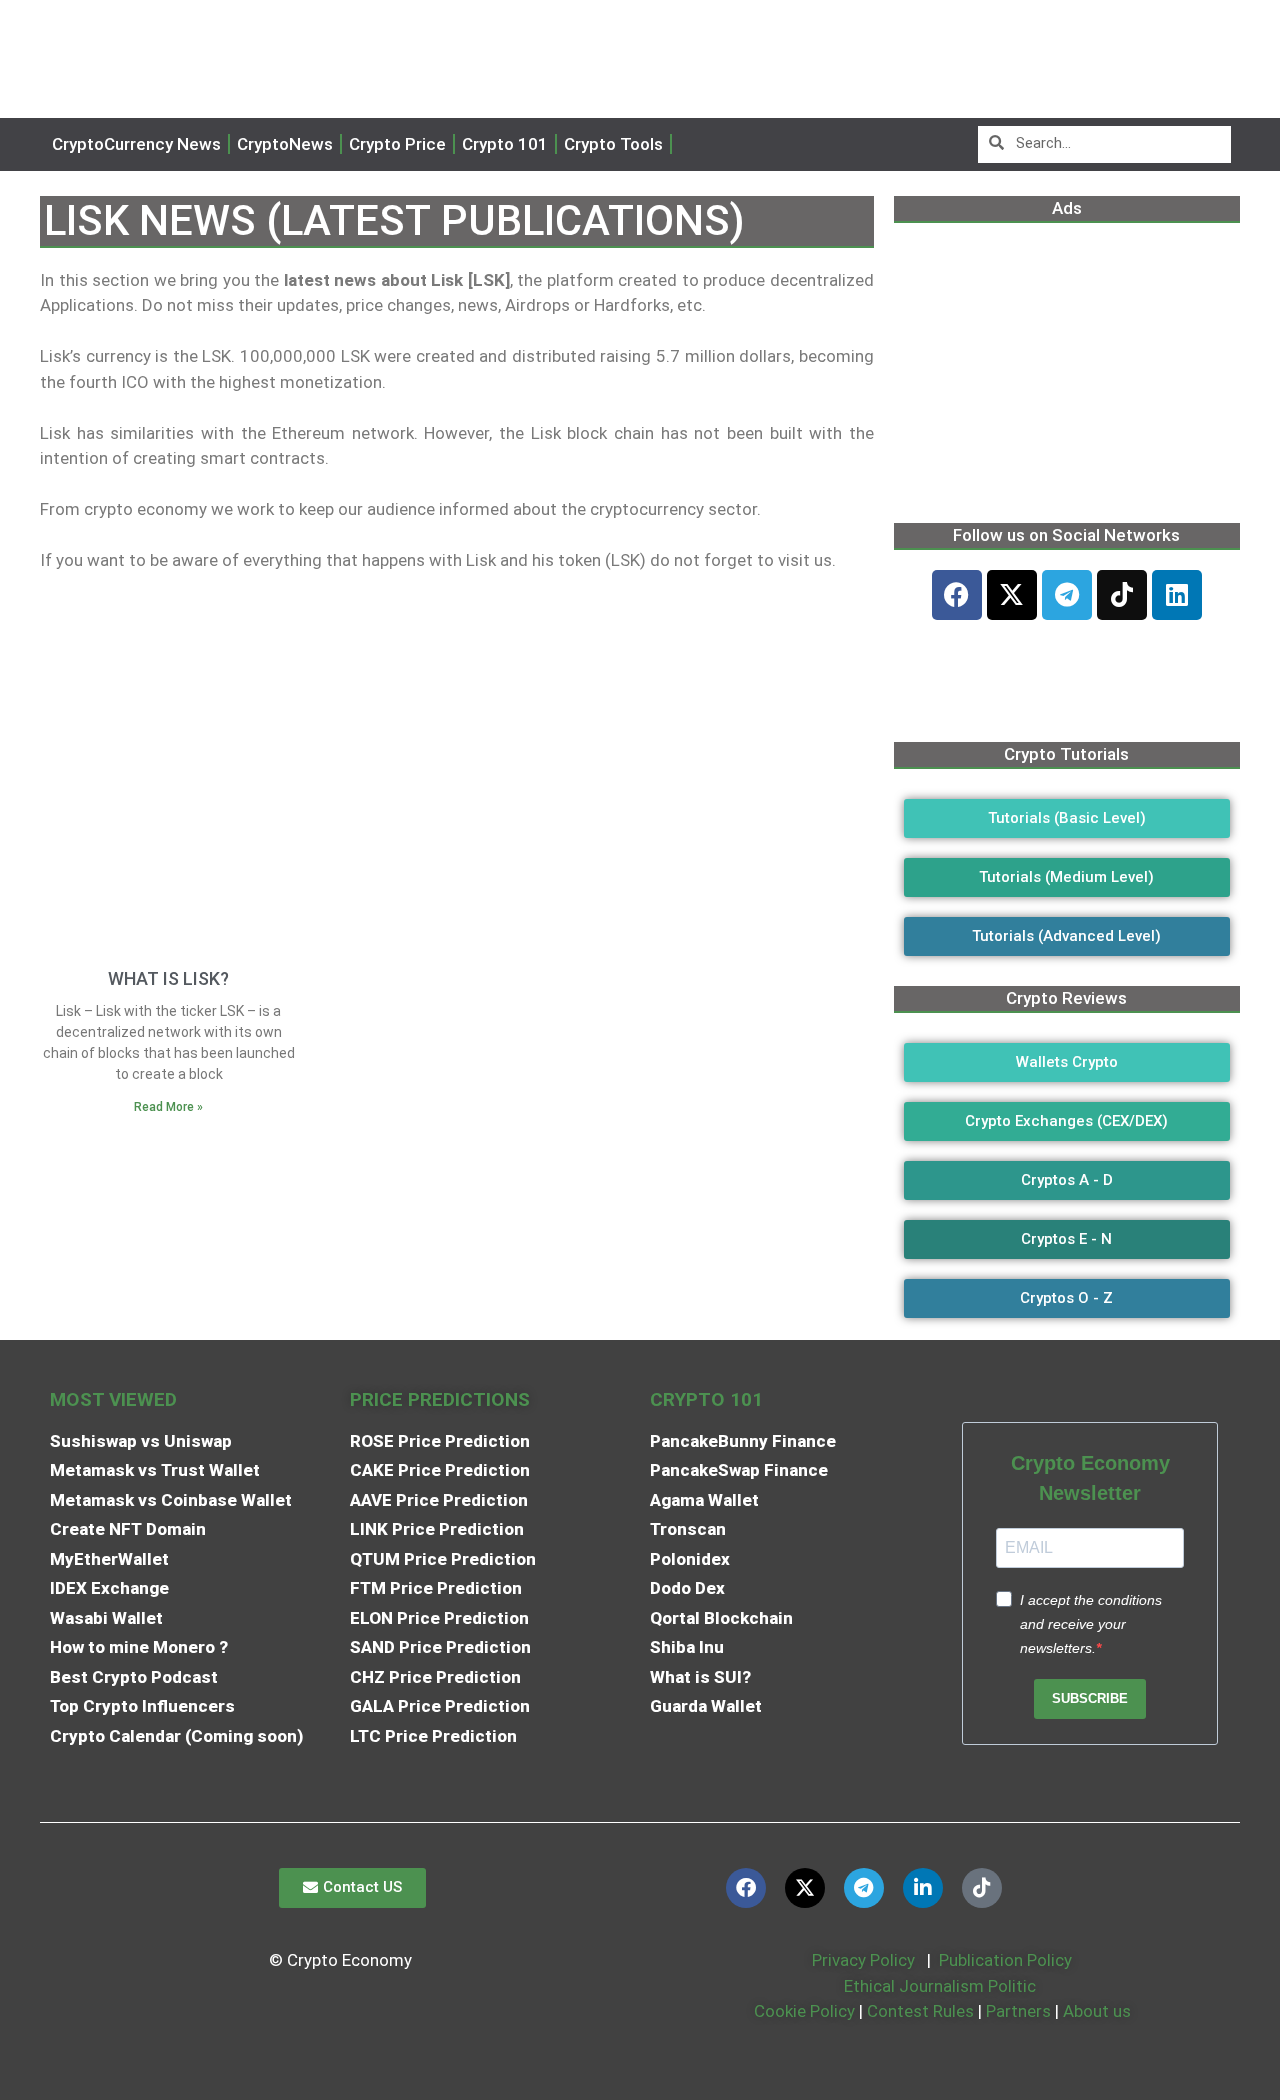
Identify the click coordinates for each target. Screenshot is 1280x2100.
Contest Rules (922, 2011)
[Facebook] (957, 595)
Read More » (168, 1107)
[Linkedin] (1177, 595)
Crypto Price (397, 144)
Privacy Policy (861, 1960)
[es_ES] (700, 144)
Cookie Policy (802, 2011)
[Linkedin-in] (923, 1888)
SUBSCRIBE (1090, 1698)
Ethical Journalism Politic (942, 1986)
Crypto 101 (505, 144)
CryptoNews (285, 144)
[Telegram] (1067, 595)
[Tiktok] (1122, 595)
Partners (1018, 2011)
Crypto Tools (613, 144)
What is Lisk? (168, 978)
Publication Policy (1005, 1960)
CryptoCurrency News (136, 144)
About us (1097, 2011)
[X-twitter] (1012, 595)
